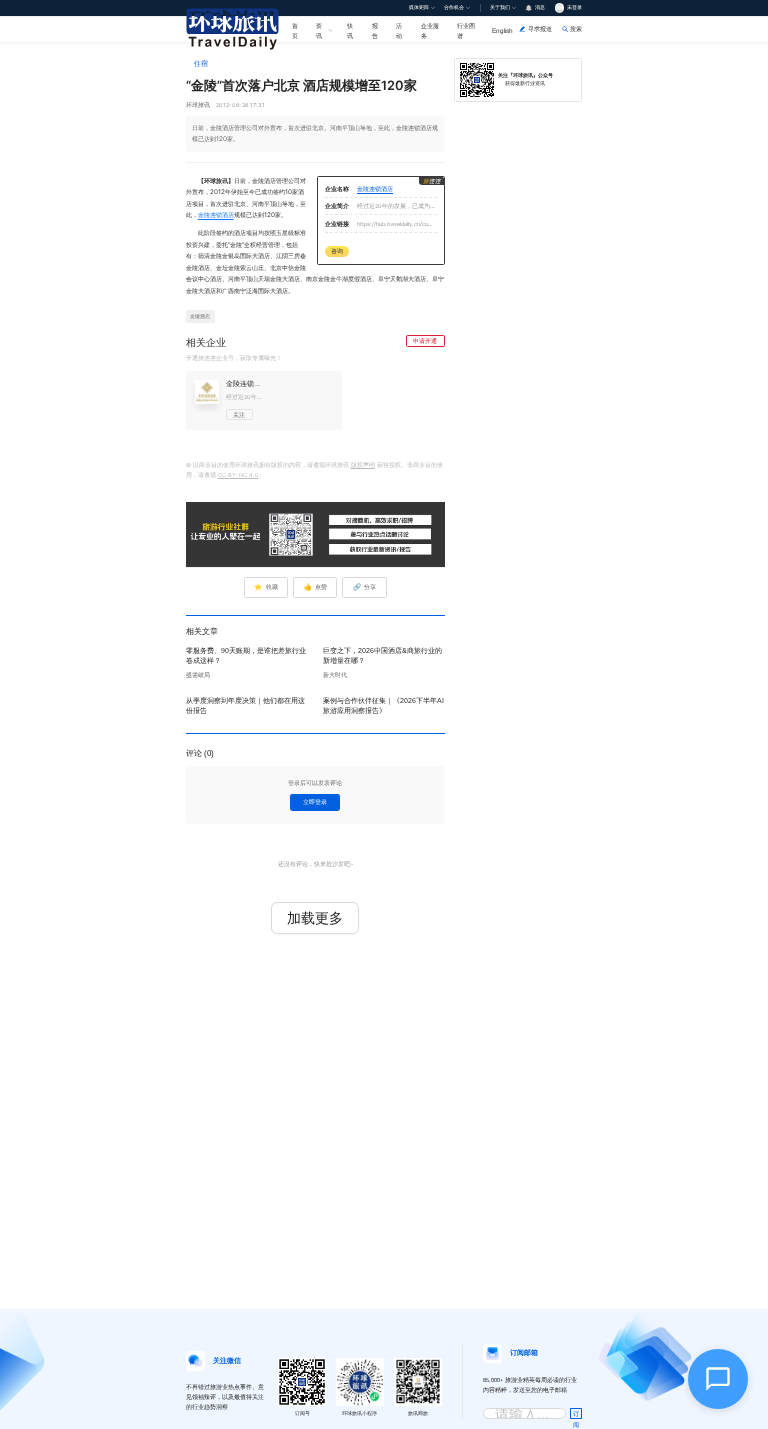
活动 (399, 30)
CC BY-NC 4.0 (238, 475)
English (502, 30)
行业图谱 (466, 30)
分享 (364, 587)
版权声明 (363, 465)
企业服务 (430, 30)
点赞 (315, 587)
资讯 (319, 30)
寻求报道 (540, 28)
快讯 (350, 30)
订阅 (576, 1415)
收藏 (265, 587)
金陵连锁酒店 (216, 215)
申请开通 (425, 341)
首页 (295, 30)
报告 (375, 30)
